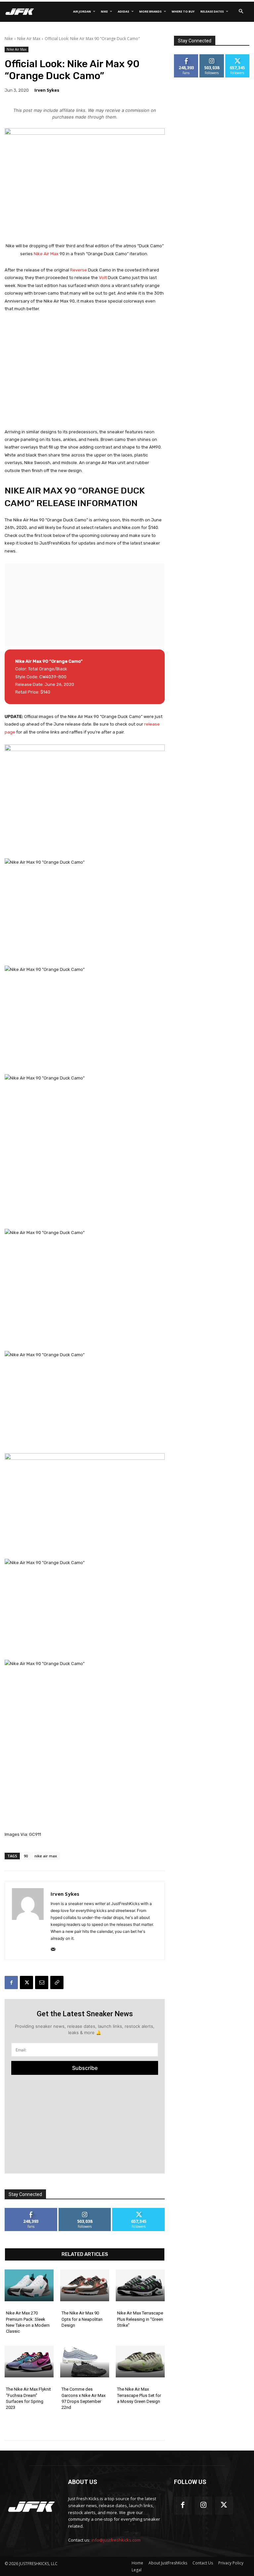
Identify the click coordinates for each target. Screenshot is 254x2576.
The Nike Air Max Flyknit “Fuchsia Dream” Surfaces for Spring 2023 (28, 2398)
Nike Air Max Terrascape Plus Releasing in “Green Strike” (140, 2319)
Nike (9, 39)
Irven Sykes (47, 90)
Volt (103, 278)
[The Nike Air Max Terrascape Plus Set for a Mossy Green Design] (140, 2361)
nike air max (46, 1856)
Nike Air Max (29, 39)
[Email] (42, 1982)
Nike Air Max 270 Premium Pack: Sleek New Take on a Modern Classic (28, 2322)
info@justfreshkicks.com (116, 2540)
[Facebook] (11, 1982)
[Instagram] (204, 2506)
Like (31, 2210)
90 (26, 1856)
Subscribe (85, 2068)
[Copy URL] (57, 1982)
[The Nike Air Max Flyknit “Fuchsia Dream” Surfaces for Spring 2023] (29, 2361)
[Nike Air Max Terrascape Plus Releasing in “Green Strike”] (140, 2285)
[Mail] (53, 1948)
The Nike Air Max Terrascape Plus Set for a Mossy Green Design (139, 2395)
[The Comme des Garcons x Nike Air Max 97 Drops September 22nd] (85, 2361)
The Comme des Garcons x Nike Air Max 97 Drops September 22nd (84, 2398)
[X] (26, 1982)
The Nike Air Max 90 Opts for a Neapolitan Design (82, 2319)
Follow (85, 2210)
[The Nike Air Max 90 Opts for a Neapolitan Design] (85, 2285)
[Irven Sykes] (28, 1920)
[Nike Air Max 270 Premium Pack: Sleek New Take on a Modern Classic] (29, 2285)
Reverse (79, 270)
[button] (241, 12)
